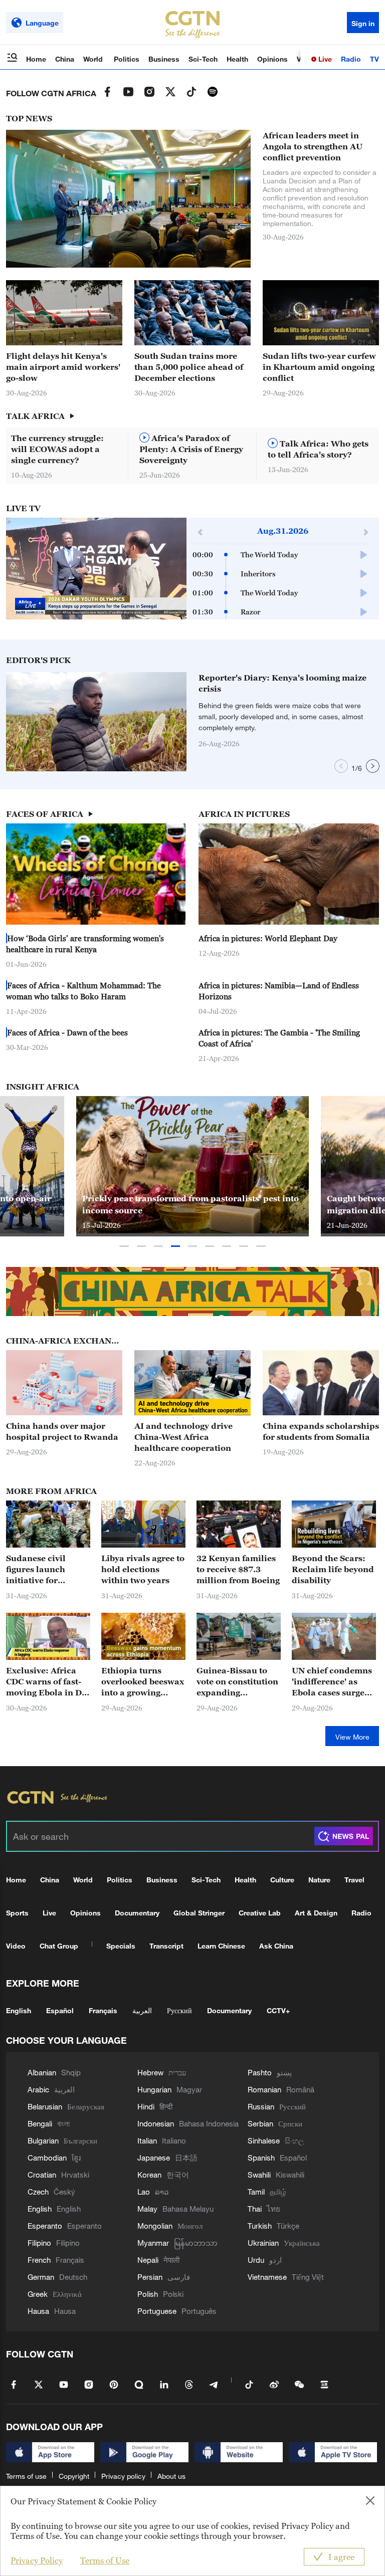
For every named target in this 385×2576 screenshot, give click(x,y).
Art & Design (316, 1913)
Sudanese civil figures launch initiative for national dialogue (43, 1570)
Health (237, 59)
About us (171, 2476)
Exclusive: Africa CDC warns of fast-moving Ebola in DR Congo (47, 1682)
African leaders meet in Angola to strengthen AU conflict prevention (313, 146)
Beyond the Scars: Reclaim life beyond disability (333, 1569)
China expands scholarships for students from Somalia (321, 1431)
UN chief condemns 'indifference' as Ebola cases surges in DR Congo (332, 1682)
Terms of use (26, 2476)
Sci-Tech (203, 59)
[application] (96, 569)
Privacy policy (123, 2476)
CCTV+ (278, 2010)
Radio (351, 59)
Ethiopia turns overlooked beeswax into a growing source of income (143, 1682)
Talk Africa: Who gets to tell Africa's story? (318, 449)
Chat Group (59, 1946)
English (19, 2010)
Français (103, 2010)
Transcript (166, 1946)
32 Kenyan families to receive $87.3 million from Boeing (238, 1569)
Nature (319, 1880)
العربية (142, 2010)
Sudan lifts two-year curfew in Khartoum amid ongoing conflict (319, 367)
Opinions (272, 59)
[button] (353, 341)
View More (352, 1737)
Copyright (74, 2476)
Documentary (137, 1913)
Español (60, 2010)
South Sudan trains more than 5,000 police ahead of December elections (189, 367)
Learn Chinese (221, 1946)
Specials (121, 1946)
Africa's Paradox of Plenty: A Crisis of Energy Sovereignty (191, 449)
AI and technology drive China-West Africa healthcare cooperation (183, 1437)
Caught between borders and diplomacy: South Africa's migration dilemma (195, 1204)
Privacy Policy (37, 2560)
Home (36, 59)
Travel (354, 1880)
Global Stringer (199, 1913)
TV (374, 59)
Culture (282, 1880)
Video (16, 1946)
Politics (127, 59)
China (65, 59)
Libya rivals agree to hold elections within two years (143, 1569)
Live (324, 59)
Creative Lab (260, 1913)
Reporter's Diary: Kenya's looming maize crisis (282, 683)
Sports (17, 1913)
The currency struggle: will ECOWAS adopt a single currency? (57, 449)
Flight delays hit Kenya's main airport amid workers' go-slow (63, 367)
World (94, 59)
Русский (179, 2010)
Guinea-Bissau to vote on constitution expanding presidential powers (238, 1682)
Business (164, 59)
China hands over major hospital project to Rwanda (62, 1431)
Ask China (276, 1946)
